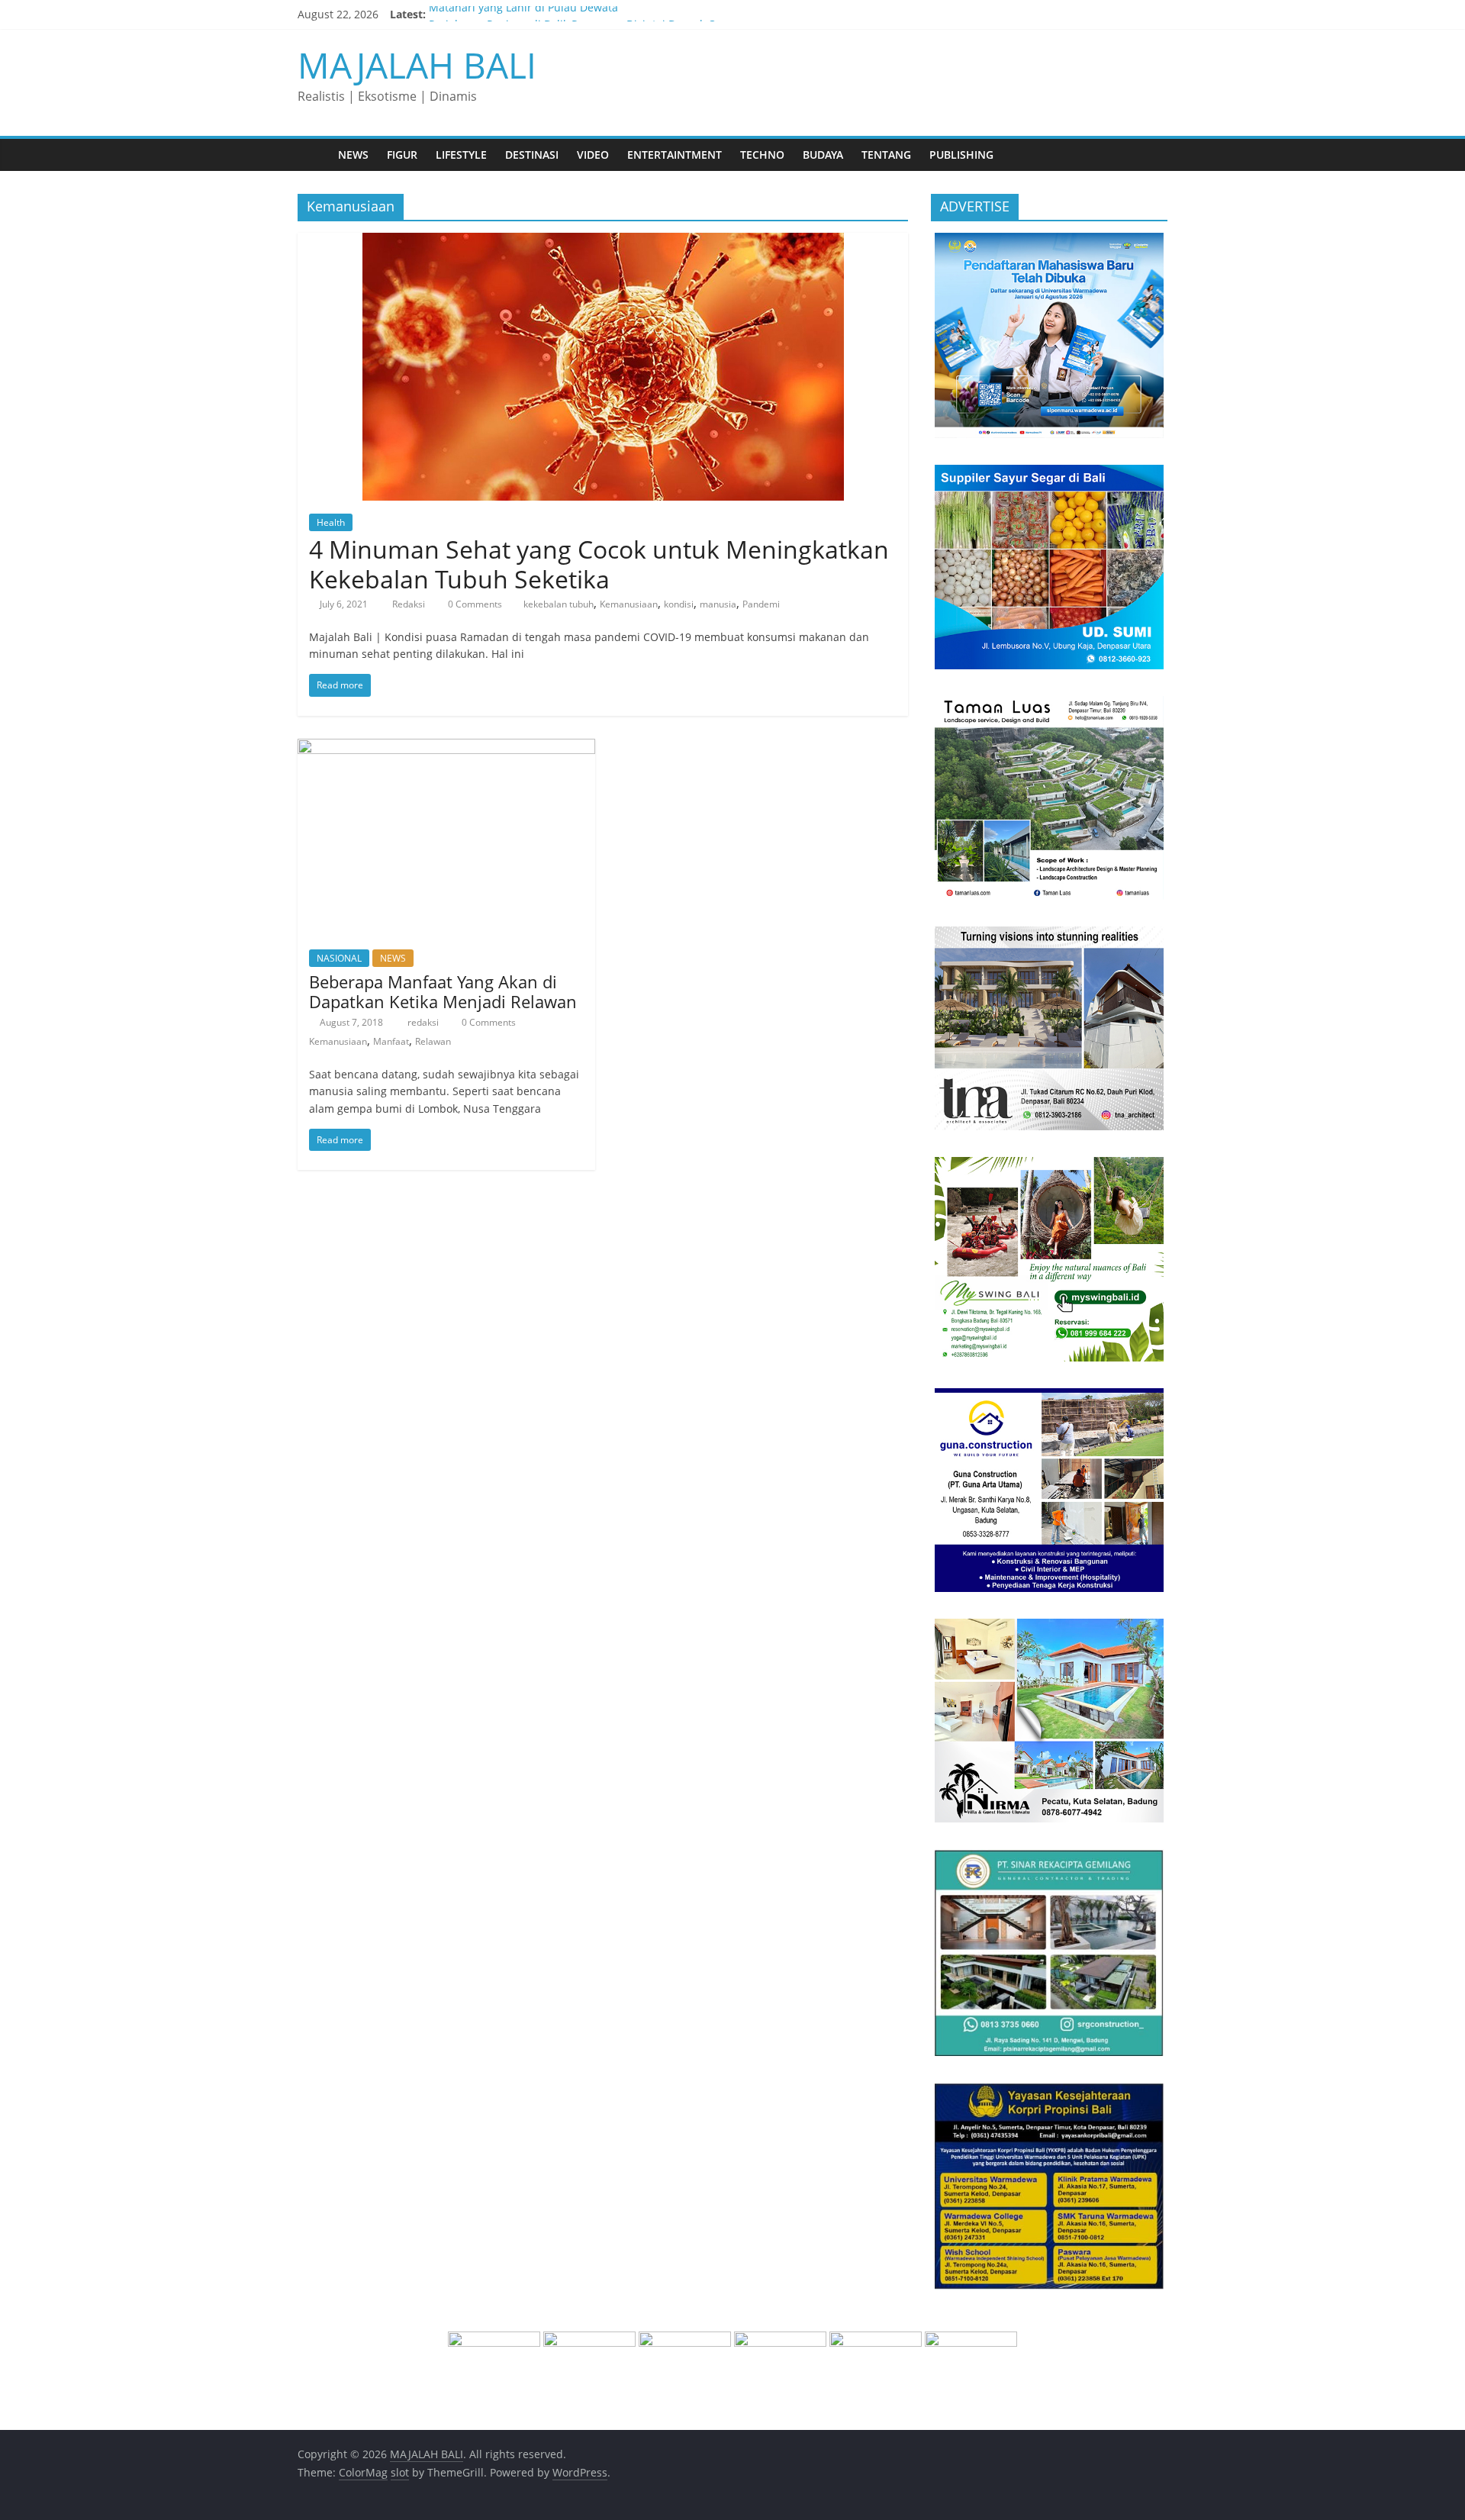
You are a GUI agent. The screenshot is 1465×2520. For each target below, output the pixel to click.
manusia (718, 604)
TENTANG (886, 155)
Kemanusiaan (629, 604)
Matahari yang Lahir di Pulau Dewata (523, 14)
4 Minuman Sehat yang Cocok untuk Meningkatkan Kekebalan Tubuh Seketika (599, 564)
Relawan (433, 1041)
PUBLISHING (961, 155)
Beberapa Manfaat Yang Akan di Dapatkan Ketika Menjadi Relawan (443, 991)
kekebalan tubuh (559, 604)
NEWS (353, 155)
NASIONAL (339, 958)
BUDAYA (823, 155)
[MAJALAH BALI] (313, 155)
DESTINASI (532, 155)
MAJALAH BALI (417, 65)
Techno (762, 155)
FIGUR (402, 155)
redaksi (424, 1022)
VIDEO (593, 155)
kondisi (679, 604)
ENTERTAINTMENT (675, 155)
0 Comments (474, 604)
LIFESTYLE (461, 155)
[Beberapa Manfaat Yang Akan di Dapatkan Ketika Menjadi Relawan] (446, 748)
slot (400, 2472)
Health (331, 522)
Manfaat (391, 1041)
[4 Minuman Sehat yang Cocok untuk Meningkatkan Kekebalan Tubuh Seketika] (603, 242)
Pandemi (761, 604)
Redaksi (410, 604)
